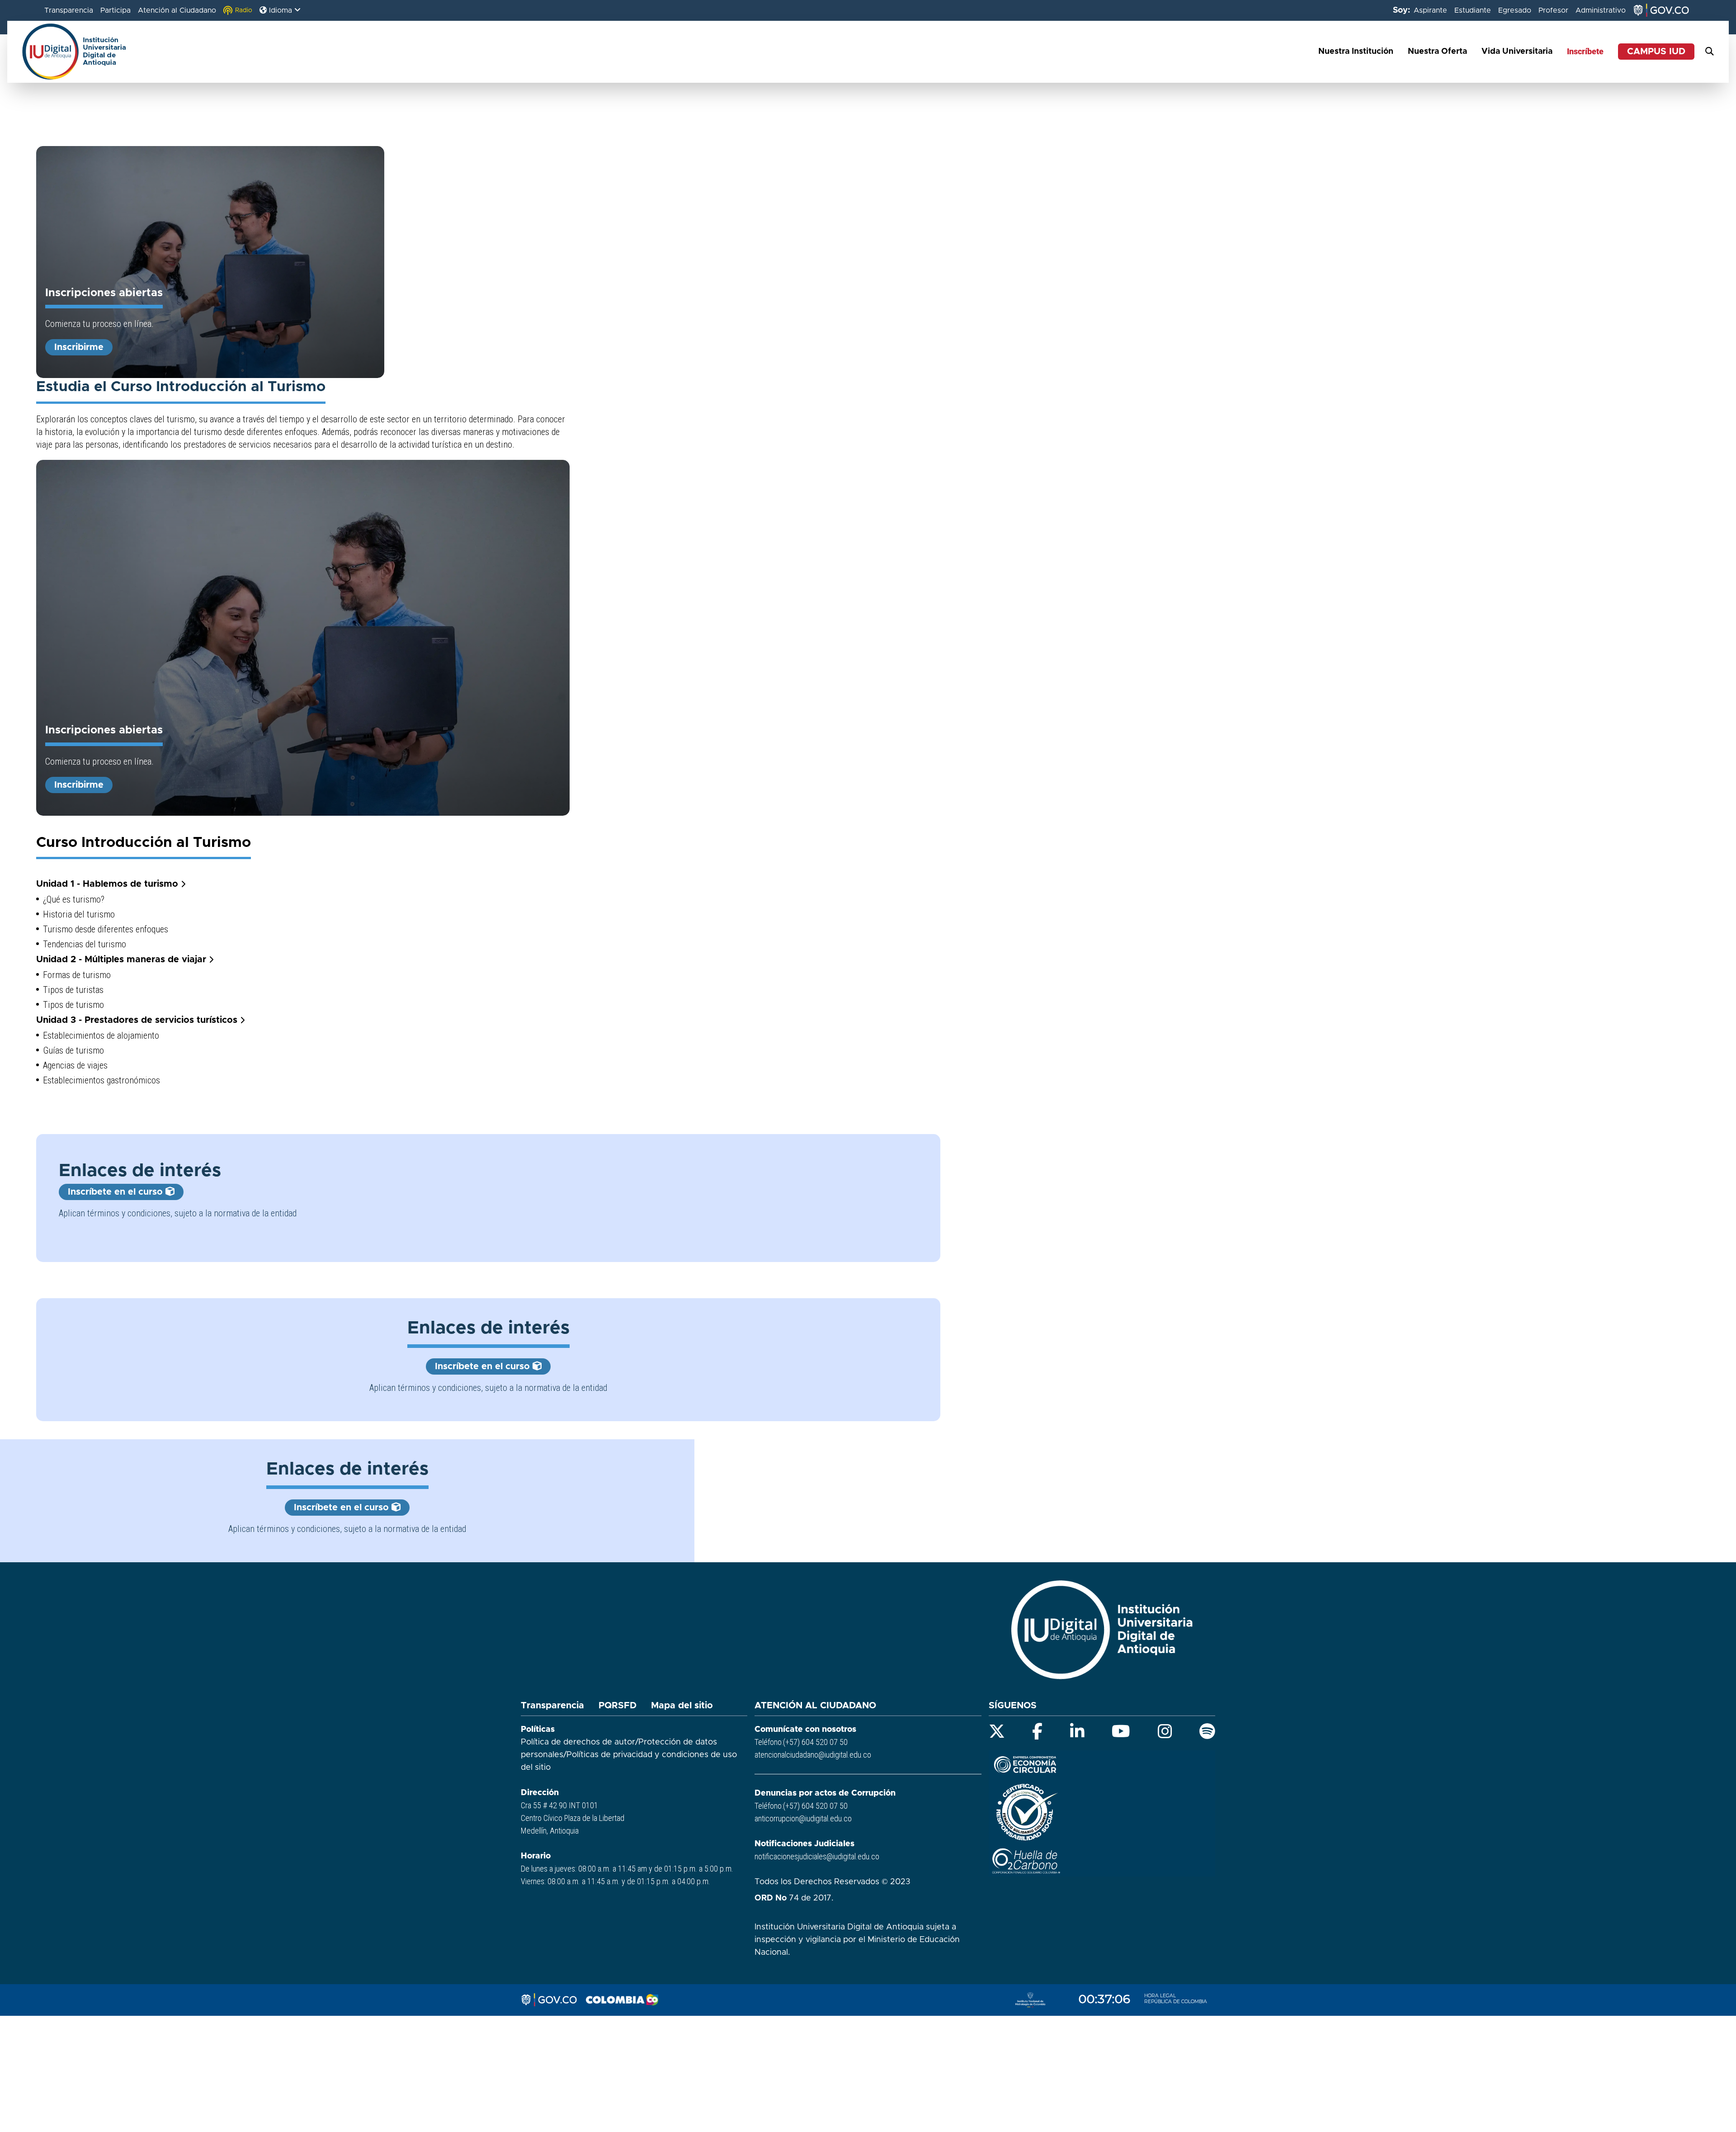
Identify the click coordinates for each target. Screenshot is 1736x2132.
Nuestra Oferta (1437, 52)
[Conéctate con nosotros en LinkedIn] (1077, 1731)
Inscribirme (79, 347)
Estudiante (1473, 10)
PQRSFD (618, 1706)
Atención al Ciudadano (177, 10)
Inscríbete (1585, 51)
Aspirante (1430, 10)
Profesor (1553, 10)
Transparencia (69, 10)
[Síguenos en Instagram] (1165, 1731)
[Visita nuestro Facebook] (1037, 1731)
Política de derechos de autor (578, 1742)
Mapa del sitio (682, 1706)
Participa (116, 10)
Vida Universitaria (1517, 52)
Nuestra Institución (1356, 52)
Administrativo (1601, 10)
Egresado (1515, 10)
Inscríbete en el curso (117, 1192)
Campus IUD (1656, 52)
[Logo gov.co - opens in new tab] (549, 2000)
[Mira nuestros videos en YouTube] (1121, 1731)
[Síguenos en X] (997, 1731)
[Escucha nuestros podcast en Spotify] (1207, 1731)
